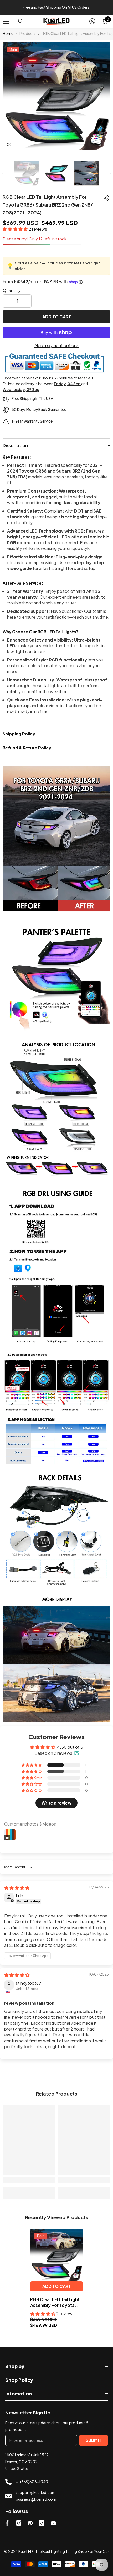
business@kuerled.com (36, 2499)
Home (8, 33)
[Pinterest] (30, 2523)
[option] (56, 7)
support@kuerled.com (36, 2492)
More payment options (56, 345)
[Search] (21, 21)
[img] (17, 1888)
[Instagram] (19, 2523)
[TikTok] (42, 2523)
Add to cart (57, 317)
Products (28, 33)
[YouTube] (53, 2523)
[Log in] (92, 21)
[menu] (6, 21)
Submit (94, 2440)
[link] (56, 840)
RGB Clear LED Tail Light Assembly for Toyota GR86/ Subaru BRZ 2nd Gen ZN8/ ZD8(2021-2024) (55, 2302)
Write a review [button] (56, 1803)
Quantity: (12, 290)
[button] (4, 173)
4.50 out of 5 (70, 1747)
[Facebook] (7, 2523)
